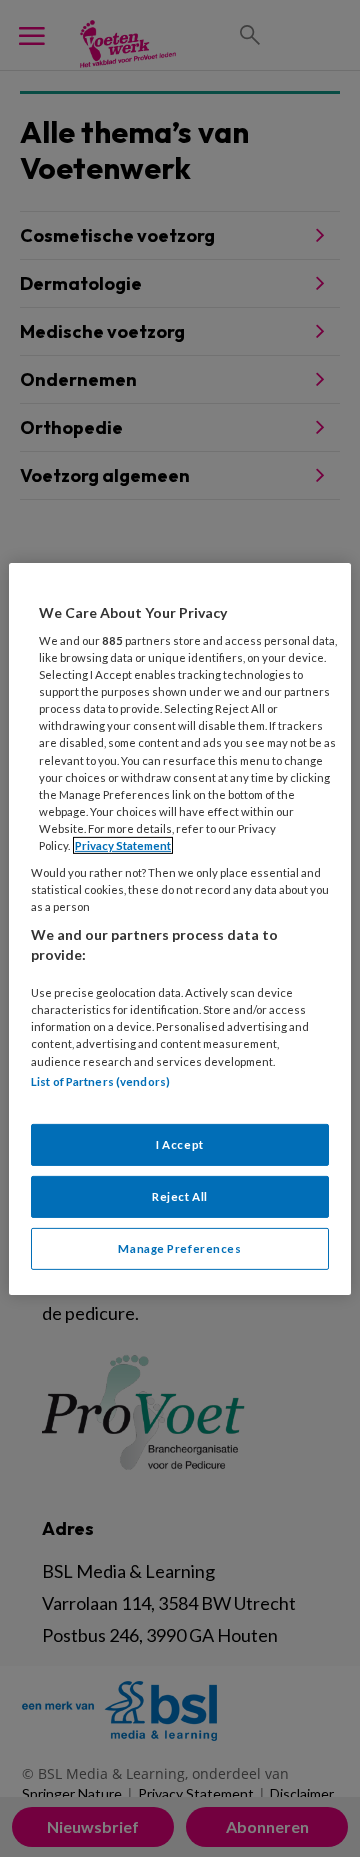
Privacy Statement (123, 845)
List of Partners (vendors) (100, 1080)
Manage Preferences (179, 1248)
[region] (180, 928)
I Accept (180, 1144)
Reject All (180, 1196)
